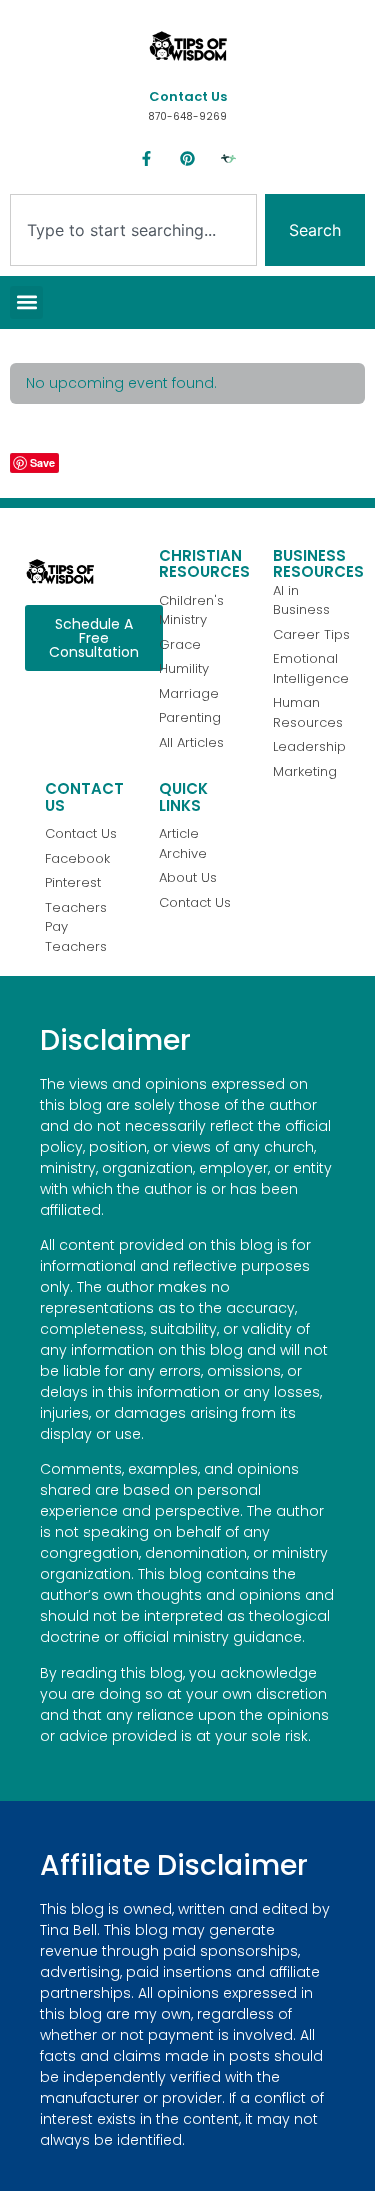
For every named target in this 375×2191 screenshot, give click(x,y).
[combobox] (133, 230)
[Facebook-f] (147, 159)
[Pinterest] (188, 159)
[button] (26, 302)
